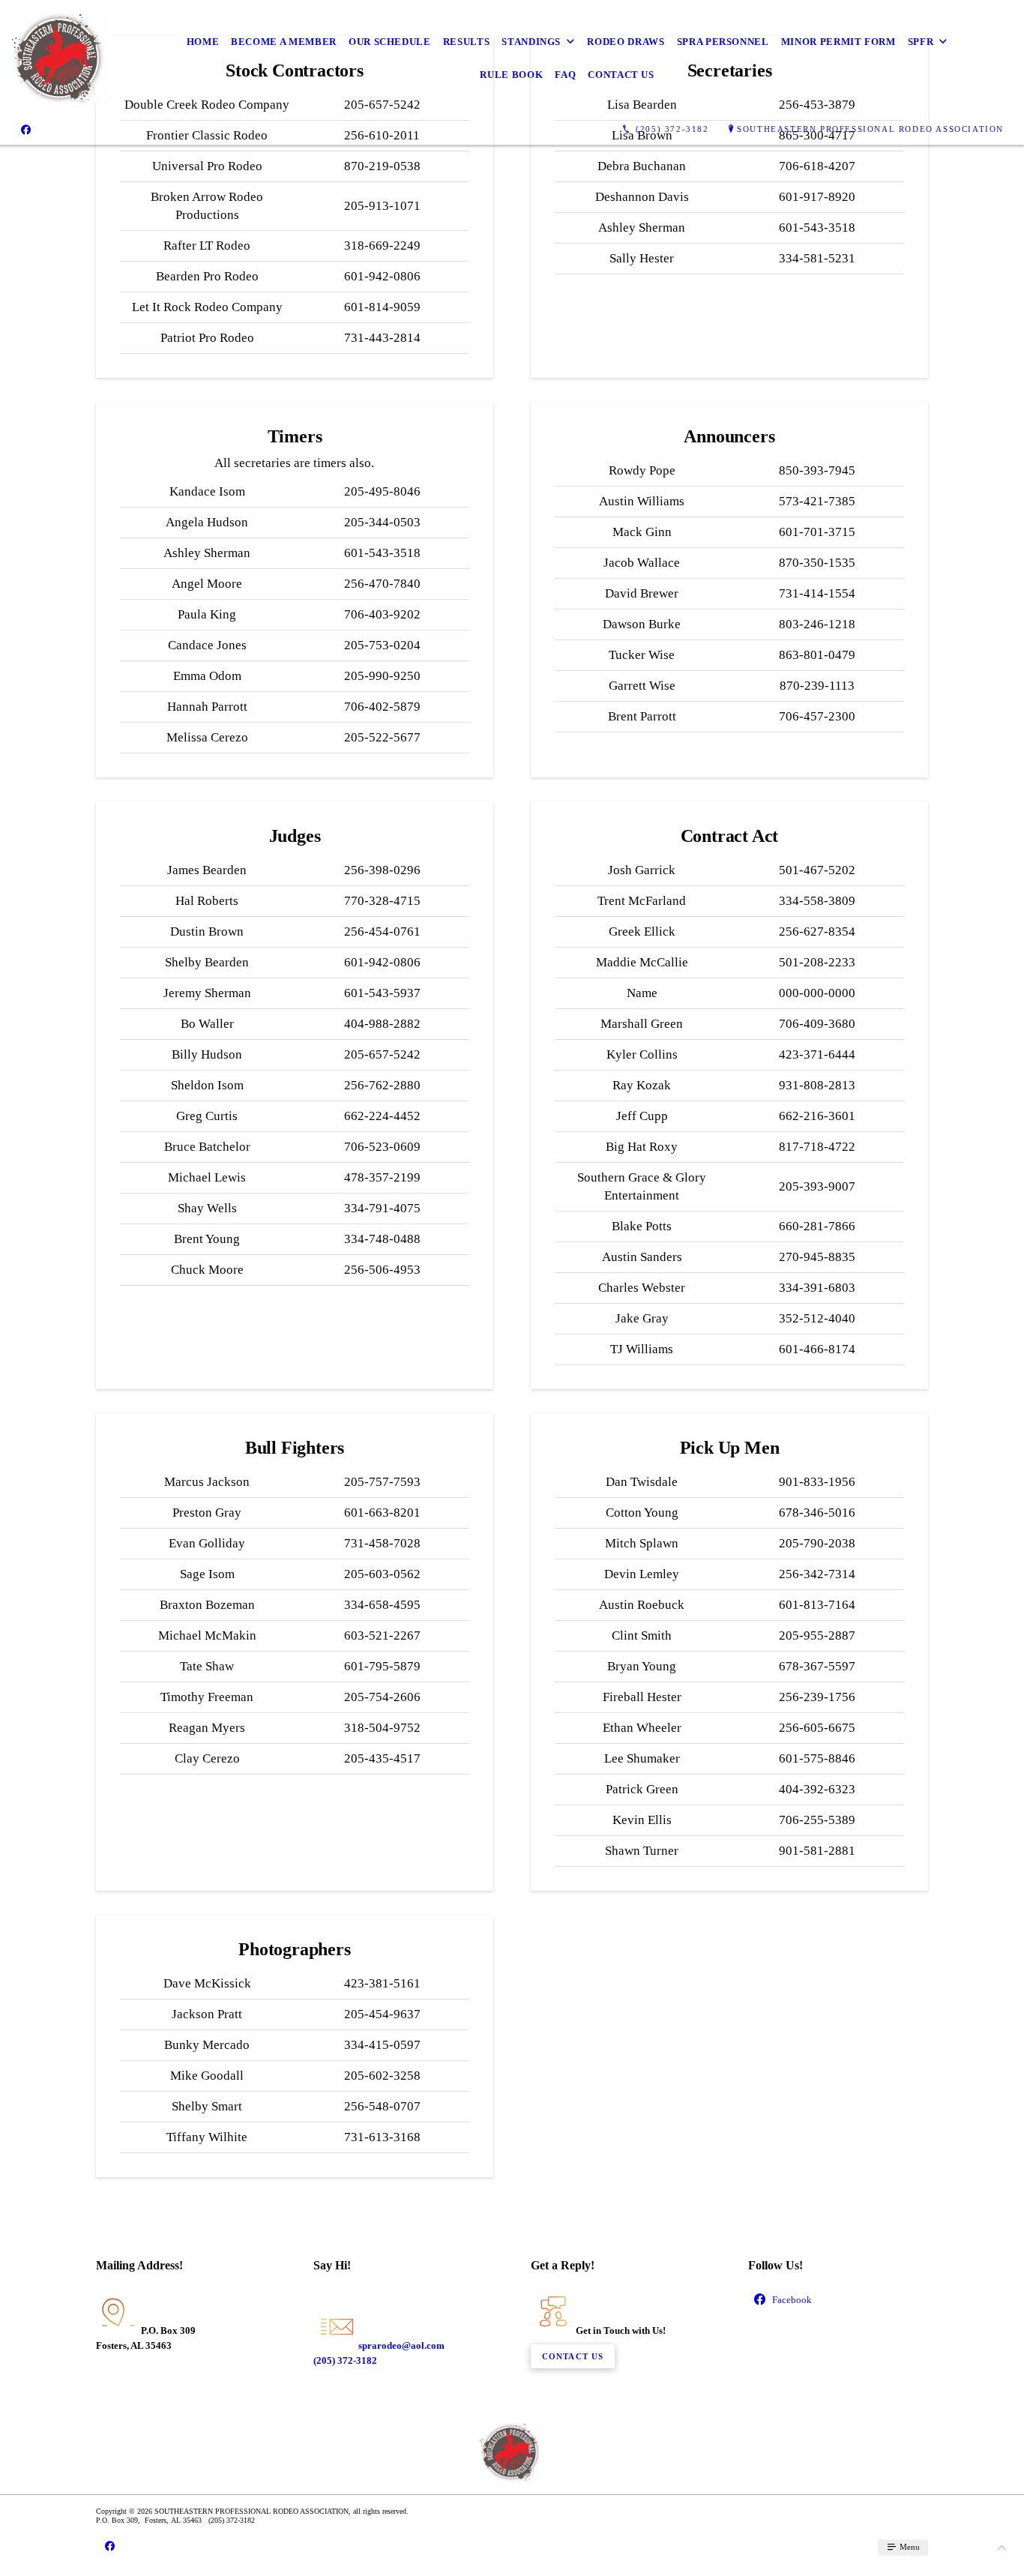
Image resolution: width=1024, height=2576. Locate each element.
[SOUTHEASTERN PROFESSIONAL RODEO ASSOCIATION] (61, 58)
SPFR (921, 42)
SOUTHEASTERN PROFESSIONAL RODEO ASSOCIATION (870, 129)
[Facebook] (26, 130)
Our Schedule (390, 42)
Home (203, 42)
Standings (531, 42)
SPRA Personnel (723, 42)
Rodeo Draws (626, 42)
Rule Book (511, 75)
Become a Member (284, 42)
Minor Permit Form (838, 42)
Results (467, 42)
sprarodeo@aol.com (401, 2345)
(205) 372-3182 (345, 2360)
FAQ (565, 75)
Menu (909, 2547)
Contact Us (621, 75)
